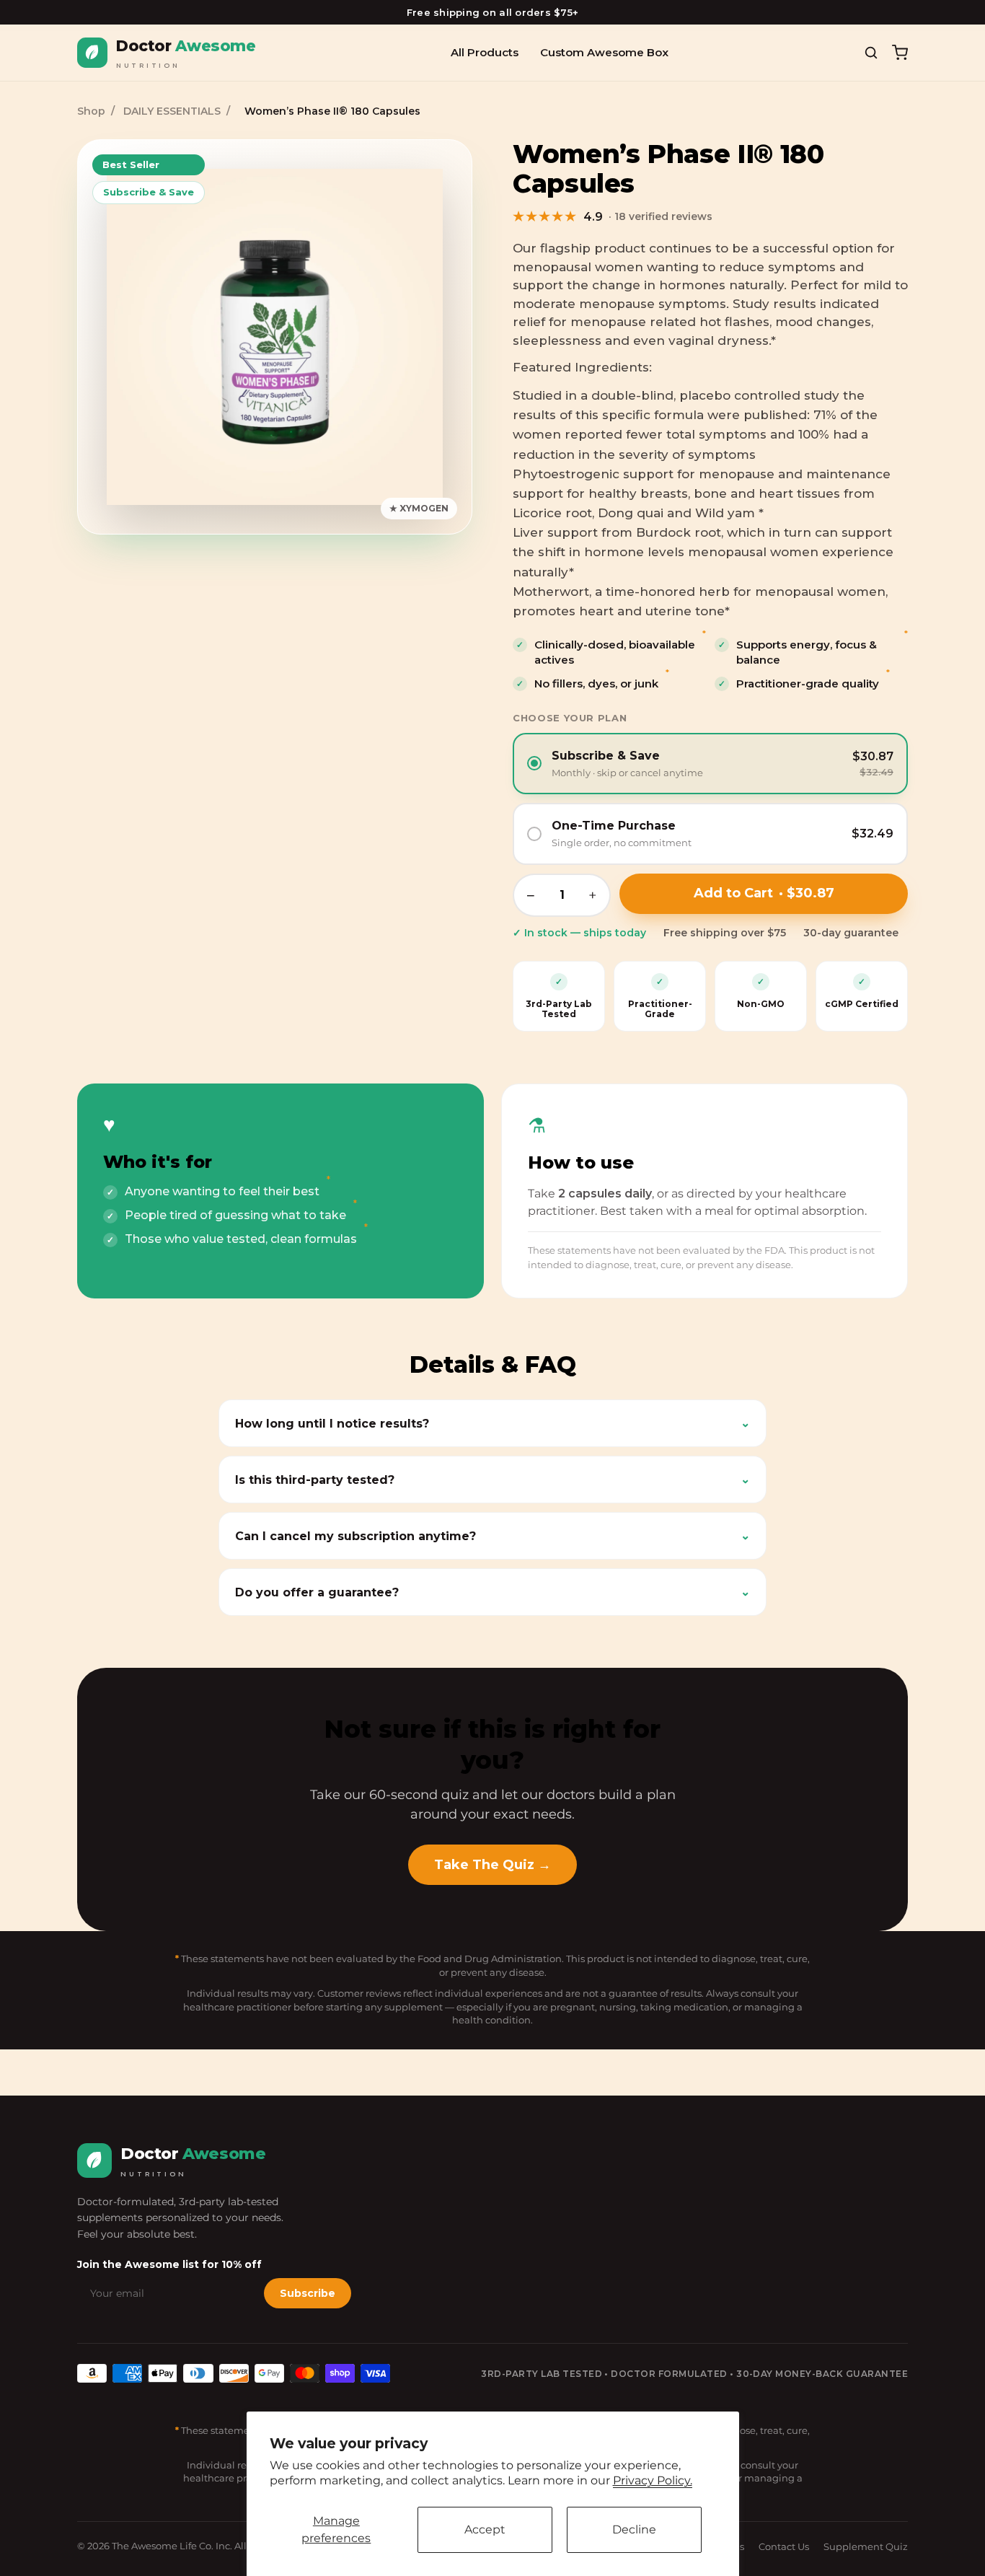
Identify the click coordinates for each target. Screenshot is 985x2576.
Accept (485, 2529)
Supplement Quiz (866, 2546)
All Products (485, 52)
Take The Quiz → (492, 1865)
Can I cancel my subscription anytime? (492, 1536)
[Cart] (900, 53)
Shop (91, 111)
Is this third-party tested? (492, 1480)
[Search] (871, 53)
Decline (634, 2529)
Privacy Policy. (653, 2480)
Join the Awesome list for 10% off (169, 2264)
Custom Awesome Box (604, 52)
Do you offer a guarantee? (492, 1592)
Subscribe (308, 2293)
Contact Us (784, 2546)
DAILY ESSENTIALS (172, 111)
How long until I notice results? (492, 1423)
